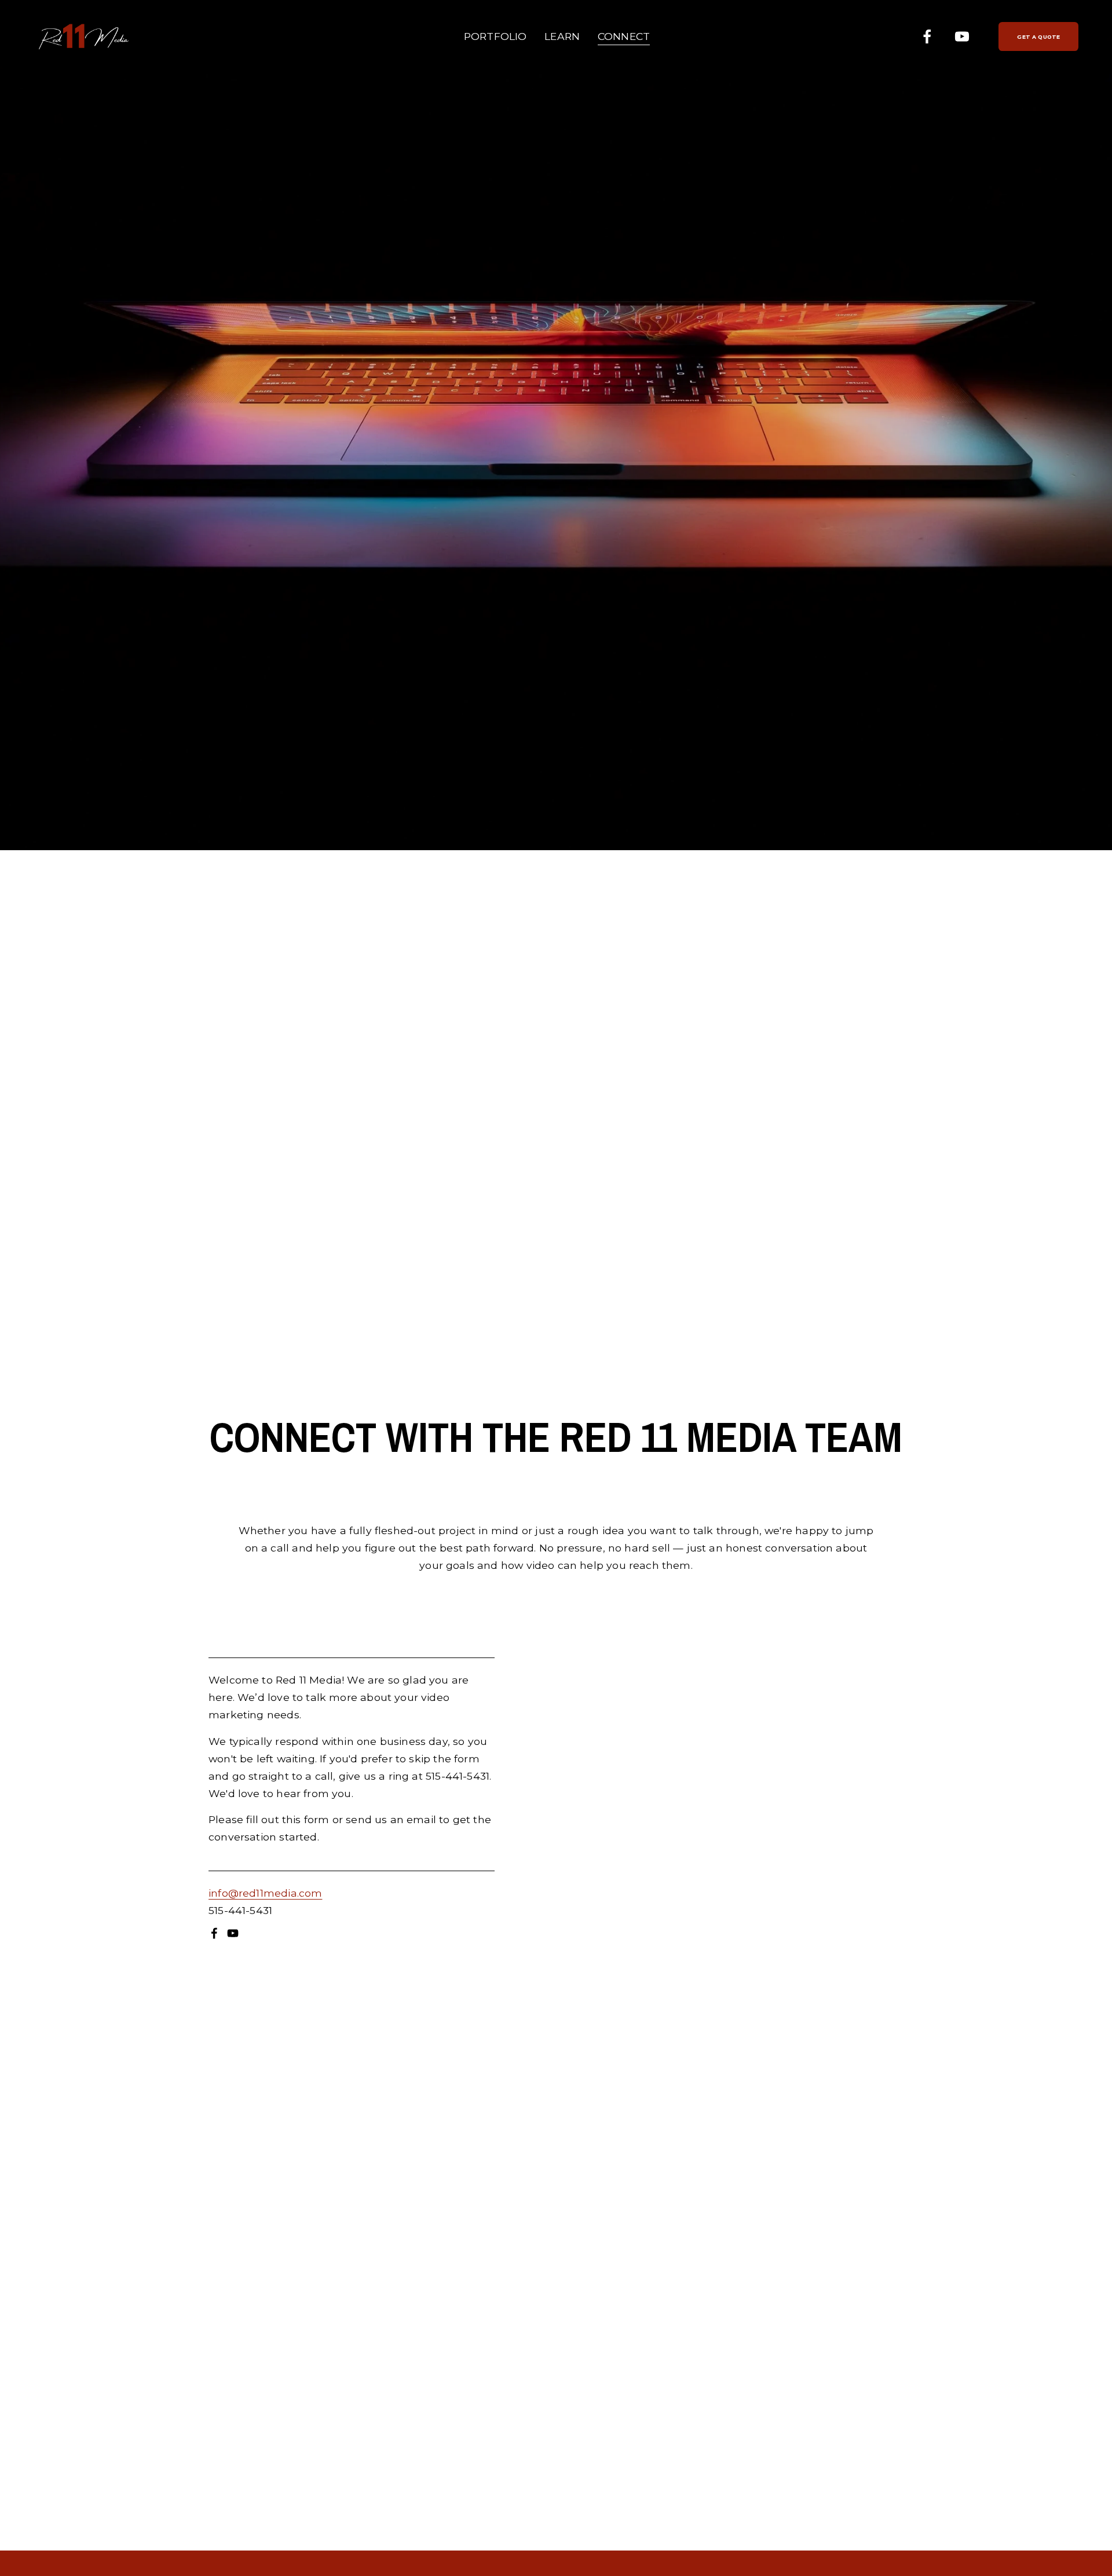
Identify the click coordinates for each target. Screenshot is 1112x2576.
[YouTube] (962, 36)
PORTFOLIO (495, 36)
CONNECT (624, 36)
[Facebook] (927, 36)
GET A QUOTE (1038, 37)
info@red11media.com (265, 1893)
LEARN (562, 36)
